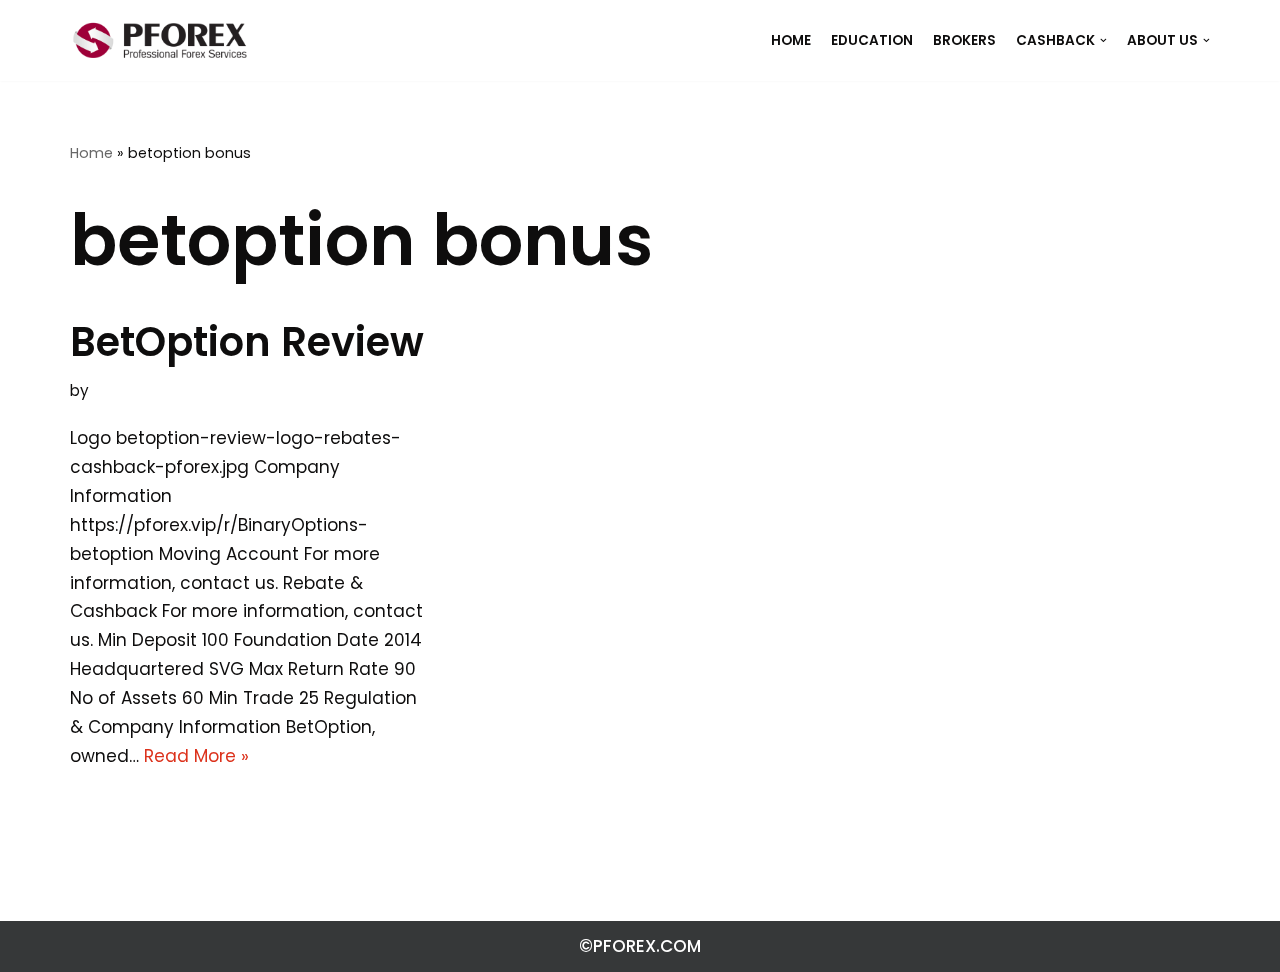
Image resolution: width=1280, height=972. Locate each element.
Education (872, 40)
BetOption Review (247, 342)
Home (91, 153)
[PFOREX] (160, 40)
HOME (791, 40)
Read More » (196, 756)
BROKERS (964, 40)
